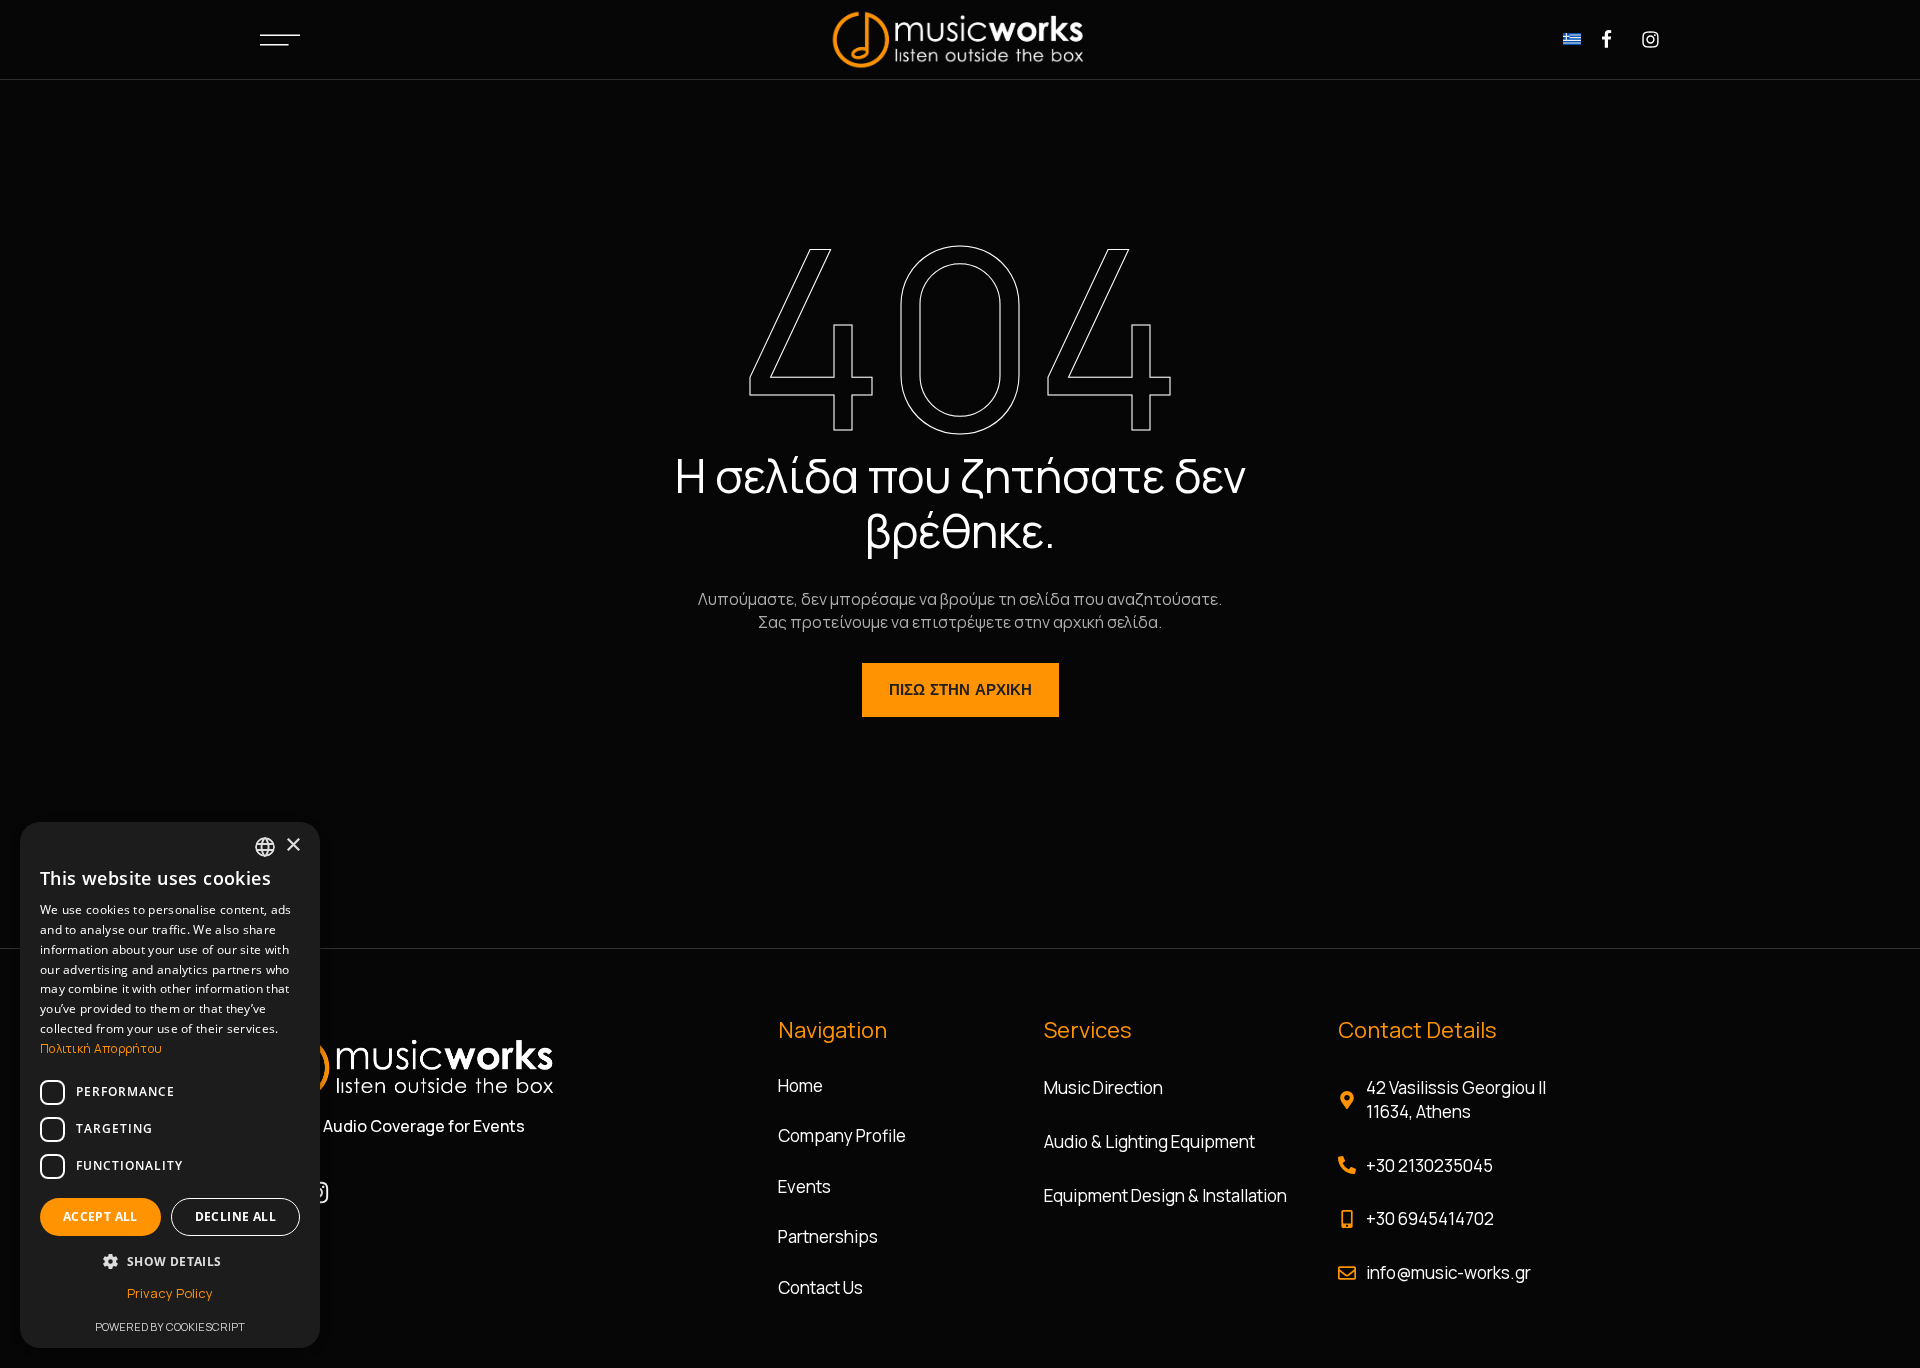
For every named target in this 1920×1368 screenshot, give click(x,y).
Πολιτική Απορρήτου (101, 1048)
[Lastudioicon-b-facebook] (1606, 39)
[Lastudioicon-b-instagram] (1650, 39)
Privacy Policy (170, 1293)
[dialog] (170, 1085)
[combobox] (265, 847)
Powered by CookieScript (170, 1326)
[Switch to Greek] (1572, 37)
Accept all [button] (100, 1216)
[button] (170, 1261)
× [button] (292, 845)
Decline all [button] (235, 1216)
